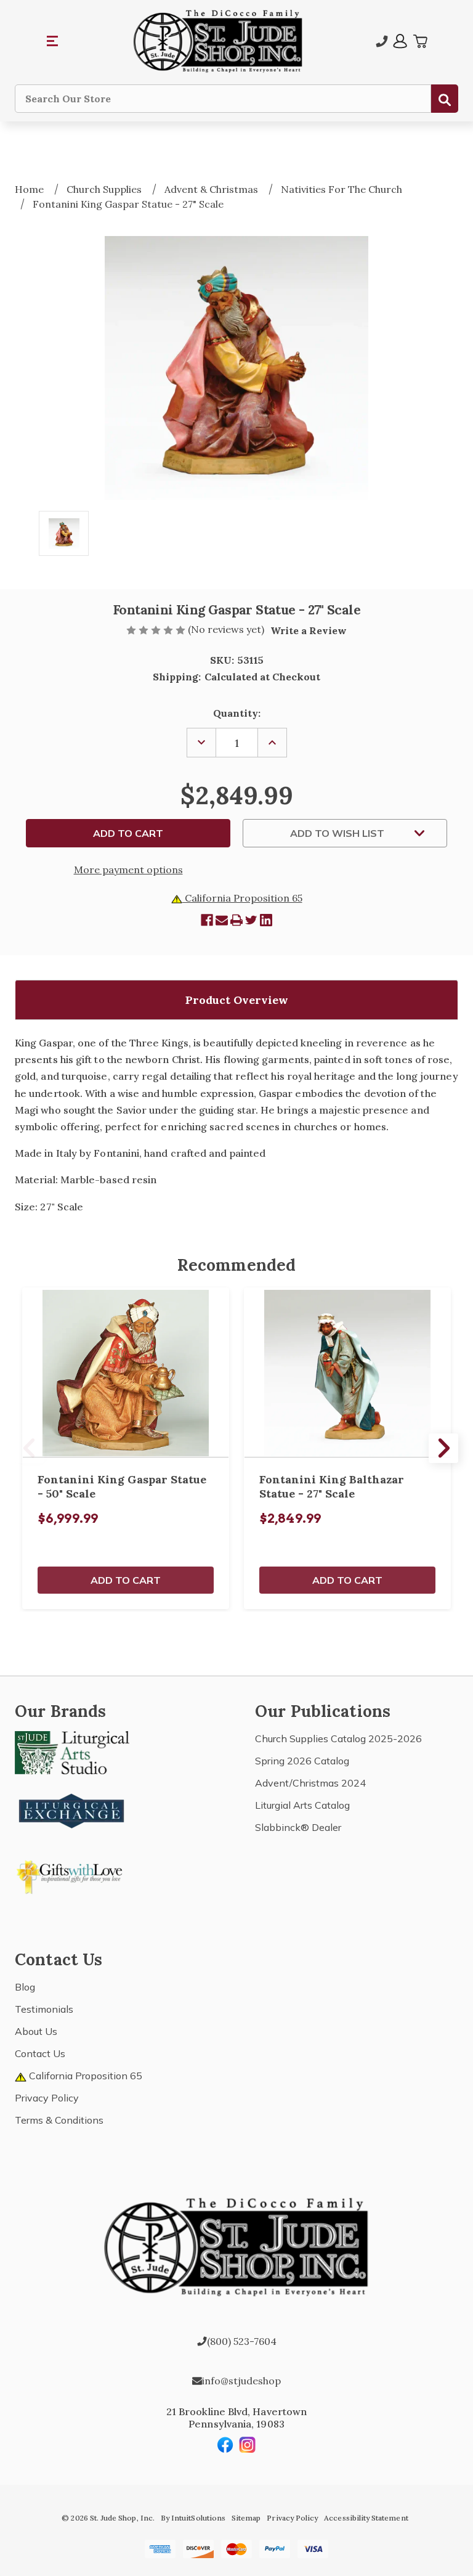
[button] (53, 41)
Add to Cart (126, 1580)
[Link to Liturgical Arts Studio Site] (72, 1751)
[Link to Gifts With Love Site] (72, 1875)
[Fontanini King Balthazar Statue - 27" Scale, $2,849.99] (347, 1373)
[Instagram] (248, 2445)
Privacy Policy (47, 2098)
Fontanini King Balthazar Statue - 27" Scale (332, 1486)
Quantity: (237, 713)
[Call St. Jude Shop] (382, 41)
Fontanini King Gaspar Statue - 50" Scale (122, 1486)
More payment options (128, 870)
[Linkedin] (266, 920)
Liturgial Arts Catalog (302, 1805)
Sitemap (246, 2518)
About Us (36, 2031)
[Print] (236, 920)
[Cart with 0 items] (420, 41)
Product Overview (237, 1000)
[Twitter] (251, 920)
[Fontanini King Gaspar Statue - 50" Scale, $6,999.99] (126, 1373)
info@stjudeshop (241, 2381)
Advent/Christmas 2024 (310, 1783)
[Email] (222, 920)
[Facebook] (207, 920)
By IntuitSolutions (193, 2518)
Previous (30, 1448)
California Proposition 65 (242, 898)
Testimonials (44, 2009)
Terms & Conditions (59, 2120)
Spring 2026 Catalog (302, 1761)
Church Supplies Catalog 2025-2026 (338, 1738)
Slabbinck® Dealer (298, 1827)
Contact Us (40, 2053)
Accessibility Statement (366, 2518)
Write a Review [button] (309, 630)
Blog (25, 1987)
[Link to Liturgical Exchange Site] (72, 1809)
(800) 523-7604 (242, 2341)
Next (443, 1448)
